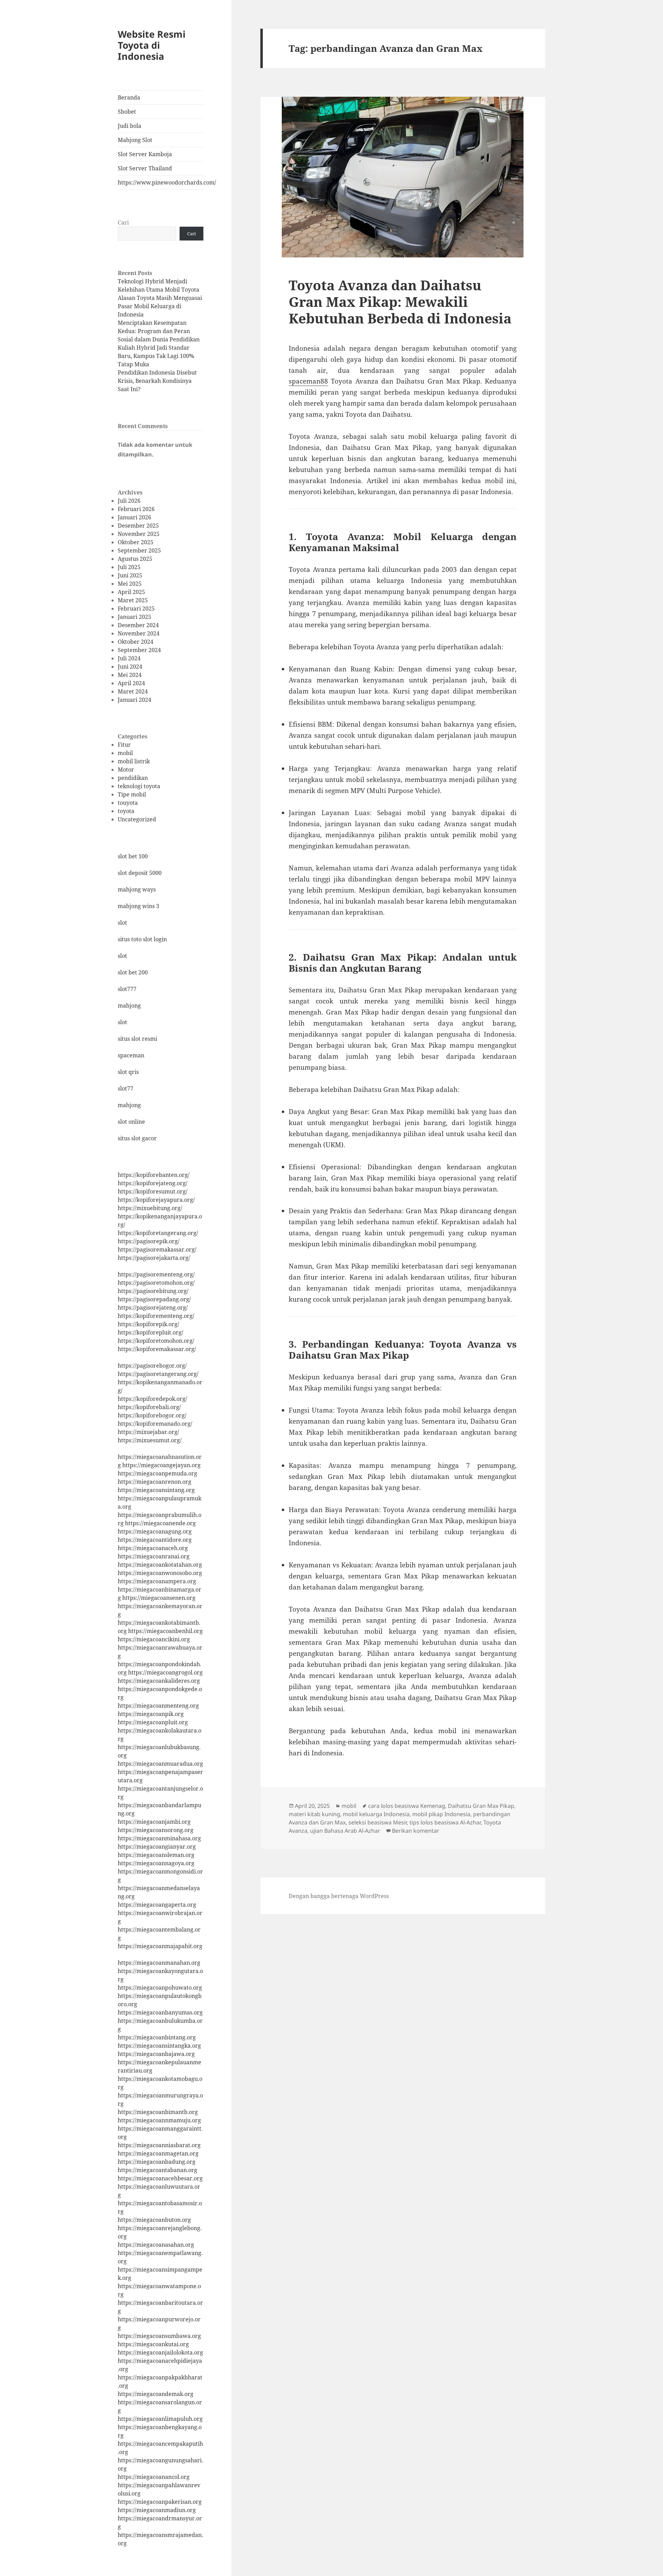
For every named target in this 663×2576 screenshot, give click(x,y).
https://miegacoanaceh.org (153, 1548)
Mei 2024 (130, 675)
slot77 (126, 1088)
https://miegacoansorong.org (156, 1830)
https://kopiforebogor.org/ (152, 1415)
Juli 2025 (129, 567)
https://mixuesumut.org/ (150, 1440)
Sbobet (127, 112)
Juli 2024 (129, 658)
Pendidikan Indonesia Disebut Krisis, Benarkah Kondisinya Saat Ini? (157, 381)
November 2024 (139, 633)
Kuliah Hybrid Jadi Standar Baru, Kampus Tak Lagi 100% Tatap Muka (156, 356)
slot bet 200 (133, 972)
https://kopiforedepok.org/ (152, 1399)
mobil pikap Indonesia (441, 1814)
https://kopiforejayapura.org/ (156, 1200)
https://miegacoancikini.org (154, 1639)
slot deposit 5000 (140, 873)
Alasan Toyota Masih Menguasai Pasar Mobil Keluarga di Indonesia (160, 306)
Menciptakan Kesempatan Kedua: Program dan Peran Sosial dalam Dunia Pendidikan (159, 331)
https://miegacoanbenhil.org (165, 1631)
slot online (131, 1122)
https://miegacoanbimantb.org (158, 2112)
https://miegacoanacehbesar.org (160, 2178)
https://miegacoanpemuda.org (157, 1473)
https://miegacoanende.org (160, 1523)
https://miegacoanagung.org (155, 1531)
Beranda (129, 97)
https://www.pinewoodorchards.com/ (161, 182)
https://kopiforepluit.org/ (151, 1332)
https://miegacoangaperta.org (157, 1905)
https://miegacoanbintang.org (157, 2037)
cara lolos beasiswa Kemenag (407, 1806)
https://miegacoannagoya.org (156, 1863)
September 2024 (139, 650)
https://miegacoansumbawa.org (159, 2336)
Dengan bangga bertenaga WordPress (339, 1896)
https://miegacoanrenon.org (155, 1482)
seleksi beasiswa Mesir (378, 1822)
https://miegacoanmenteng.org (158, 1706)
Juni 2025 (130, 575)
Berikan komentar (416, 1831)
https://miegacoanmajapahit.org (160, 1946)
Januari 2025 (134, 617)
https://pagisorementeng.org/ (156, 1274)
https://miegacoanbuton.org (154, 2220)
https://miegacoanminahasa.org (159, 1838)
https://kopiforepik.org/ (148, 1324)
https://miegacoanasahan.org (156, 2245)
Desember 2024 (138, 625)
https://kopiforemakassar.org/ (157, 1349)
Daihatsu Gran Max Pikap (481, 1806)
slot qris (128, 1072)
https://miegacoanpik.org (151, 1714)
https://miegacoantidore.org (155, 1540)
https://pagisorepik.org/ (149, 1241)
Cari (123, 223)
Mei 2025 (130, 584)
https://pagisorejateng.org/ (153, 1308)
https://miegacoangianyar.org (157, 1847)
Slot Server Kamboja (145, 154)
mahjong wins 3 (138, 906)
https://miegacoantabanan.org (157, 2170)
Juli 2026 (129, 501)
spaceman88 (308, 381)
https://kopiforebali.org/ (149, 1407)
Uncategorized (137, 819)
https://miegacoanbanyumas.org (160, 2012)
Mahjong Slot (135, 140)
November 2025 (139, 534)
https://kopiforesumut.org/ (153, 1191)
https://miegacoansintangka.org (159, 2046)
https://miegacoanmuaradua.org (160, 1764)
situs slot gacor (137, 1138)
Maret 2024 (133, 691)
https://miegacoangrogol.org (165, 1672)
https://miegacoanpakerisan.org (160, 2502)
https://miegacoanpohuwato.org (160, 1988)
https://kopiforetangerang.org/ (158, 1233)
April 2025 (131, 592)
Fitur (124, 745)
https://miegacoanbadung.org (157, 2162)
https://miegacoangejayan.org (161, 1465)
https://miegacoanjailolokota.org (160, 2352)
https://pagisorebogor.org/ (152, 1366)
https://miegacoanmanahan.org (159, 1963)
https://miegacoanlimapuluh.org (160, 2419)
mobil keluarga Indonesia (376, 1814)
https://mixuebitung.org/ (150, 1208)
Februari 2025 (136, 608)
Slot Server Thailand (145, 168)
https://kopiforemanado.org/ (155, 1424)
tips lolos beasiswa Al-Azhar (445, 1822)
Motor (126, 770)
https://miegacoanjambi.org (154, 1822)
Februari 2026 (136, 509)
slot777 (127, 989)
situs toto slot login (142, 939)
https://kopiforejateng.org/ (153, 1183)
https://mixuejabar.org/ (148, 1432)
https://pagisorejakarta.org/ (154, 1258)
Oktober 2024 (136, 642)
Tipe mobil (132, 794)
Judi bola (129, 126)
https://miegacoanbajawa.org (156, 2054)
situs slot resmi (137, 1039)
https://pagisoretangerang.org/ (158, 1374)
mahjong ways (137, 889)
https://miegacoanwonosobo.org (160, 1573)
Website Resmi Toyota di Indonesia (152, 45)
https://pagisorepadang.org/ (154, 1299)
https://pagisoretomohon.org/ (156, 1283)
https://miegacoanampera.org (157, 1581)
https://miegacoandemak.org (156, 2394)
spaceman (131, 1055)
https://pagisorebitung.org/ (153, 1291)
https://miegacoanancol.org (154, 2477)
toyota (126, 811)
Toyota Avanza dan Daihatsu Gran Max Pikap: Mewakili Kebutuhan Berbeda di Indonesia (400, 301)
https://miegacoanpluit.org (153, 1722)
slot (122, 923)
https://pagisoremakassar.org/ (157, 1249)
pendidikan (133, 778)
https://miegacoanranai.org (154, 1556)
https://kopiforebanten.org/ (154, 1175)
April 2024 (131, 683)
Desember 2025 (138, 526)
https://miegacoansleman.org (156, 1855)
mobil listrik (134, 761)
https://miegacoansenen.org (159, 1598)
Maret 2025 (133, 600)
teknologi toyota (139, 786)
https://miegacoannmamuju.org (159, 2120)
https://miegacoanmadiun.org (157, 2510)
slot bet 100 (133, 856)
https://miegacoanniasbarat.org (159, 2145)
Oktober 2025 (136, 542)
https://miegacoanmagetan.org (158, 2153)
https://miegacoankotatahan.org (160, 1565)
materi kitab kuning (314, 1814)
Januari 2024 (134, 700)
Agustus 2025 (135, 559)
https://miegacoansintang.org (156, 1490)
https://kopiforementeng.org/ (156, 1316)
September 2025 (139, 550)
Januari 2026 (134, 517)
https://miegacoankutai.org (153, 2344)
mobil (125, 753)
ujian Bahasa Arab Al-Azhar (345, 1831)
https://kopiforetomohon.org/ (156, 1341)
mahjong (129, 1006)
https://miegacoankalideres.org (159, 1681)
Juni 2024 (130, 667)
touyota (128, 803)
